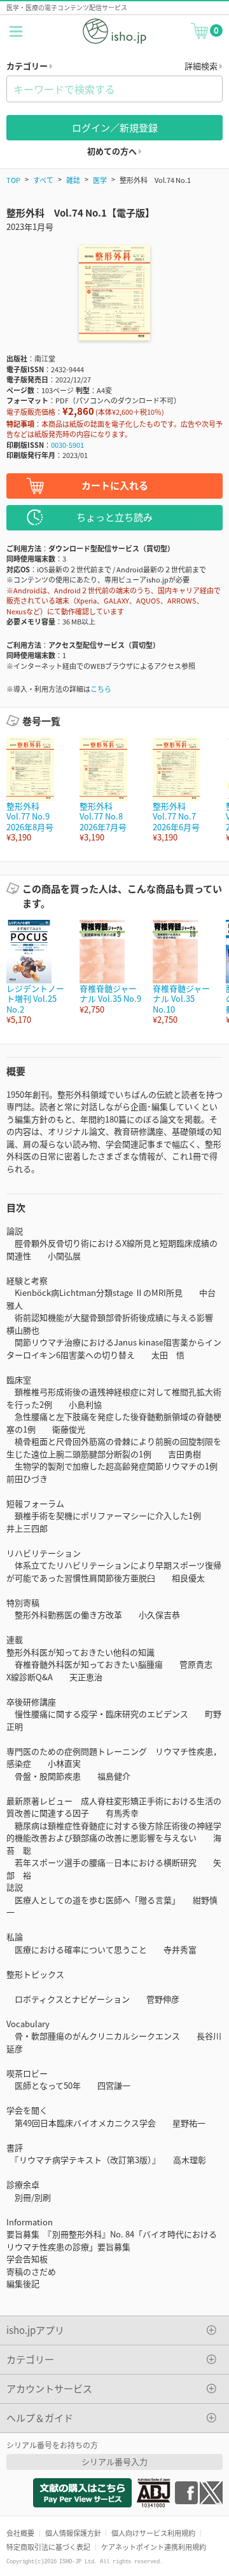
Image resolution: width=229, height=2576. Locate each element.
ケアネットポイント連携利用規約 (154, 2547)
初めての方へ (113, 151)
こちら (101, 689)
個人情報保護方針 (73, 2533)
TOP (13, 180)
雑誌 (73, 180)
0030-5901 (67, 445)
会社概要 (20, 2533)
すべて (43, 180)
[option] (37, 790)
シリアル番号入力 (114, 2461)
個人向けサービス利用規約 (153, 2533)
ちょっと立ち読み (114, 517)
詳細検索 (202, 66)
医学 (100, 180)
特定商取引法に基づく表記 (48, 2547)
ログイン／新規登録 (115, 127)
